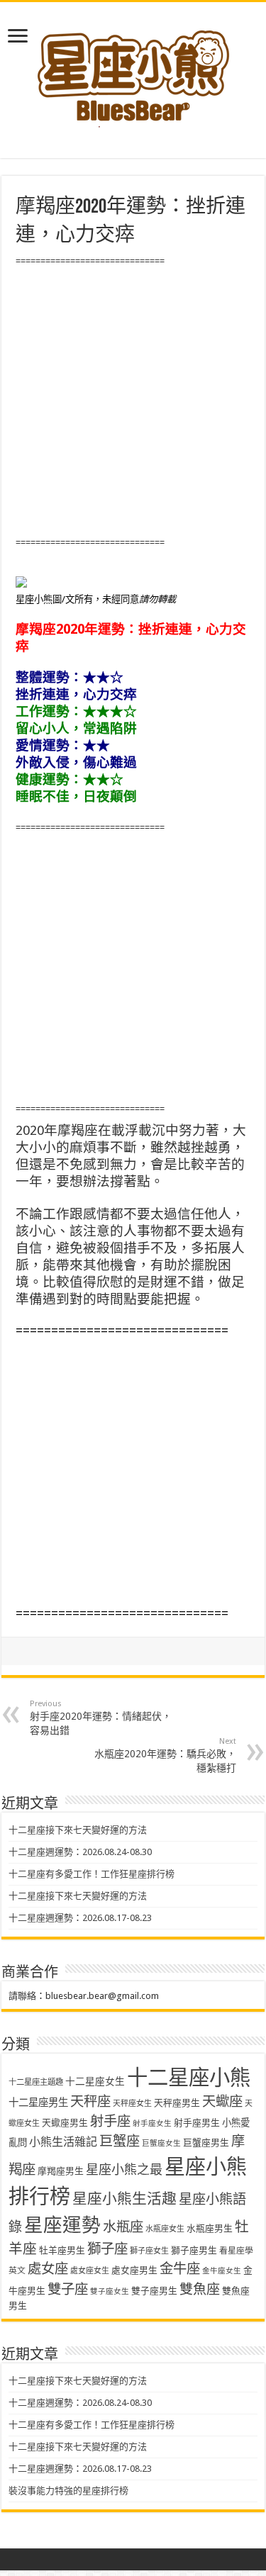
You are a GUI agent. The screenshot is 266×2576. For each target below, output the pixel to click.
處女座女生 (90, 2271)
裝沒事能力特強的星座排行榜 (68, 2491)
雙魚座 (200, 2289)
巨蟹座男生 (206, 2143)
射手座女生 (152, 2123)
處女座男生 (134, 2270)
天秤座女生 (132, 2104)
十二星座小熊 (189, 2078)
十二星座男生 (38, 2102)
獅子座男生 (194, 2250)
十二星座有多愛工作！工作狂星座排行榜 (92, 1874)
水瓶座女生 (165, 2229)
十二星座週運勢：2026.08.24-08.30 (80, 1852)
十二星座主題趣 (36, 2082)
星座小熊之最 (124, 2169)
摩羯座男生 (61, 2171)
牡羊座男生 (62, 2250)
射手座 (110, 2121)
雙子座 (68, 2289)
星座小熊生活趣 (124, 2199)
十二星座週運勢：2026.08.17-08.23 (80, 1918)
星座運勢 (62, 2225)
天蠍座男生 (65, 2123)
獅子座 (107, 2249)
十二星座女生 (95, 2081)
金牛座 (180, 2269)
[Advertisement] (133, 402)
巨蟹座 (120, 2141)
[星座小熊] (133, 70)
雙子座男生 (154, 2291)
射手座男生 (197, 2123)
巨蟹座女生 (161, 2143)
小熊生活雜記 (63, 2142)
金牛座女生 (222, 2271)
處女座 (48, 2269)
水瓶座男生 (210, 2228)
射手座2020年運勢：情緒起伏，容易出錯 (101, 1718)
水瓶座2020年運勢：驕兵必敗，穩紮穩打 (165, 1755)
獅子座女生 (149, 2251)
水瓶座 (123, 2227)
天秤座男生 (177, 2103)
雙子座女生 (110, 2291)
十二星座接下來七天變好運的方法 (78, 1830)
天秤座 (90, 2101)
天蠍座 (222, 2101)
